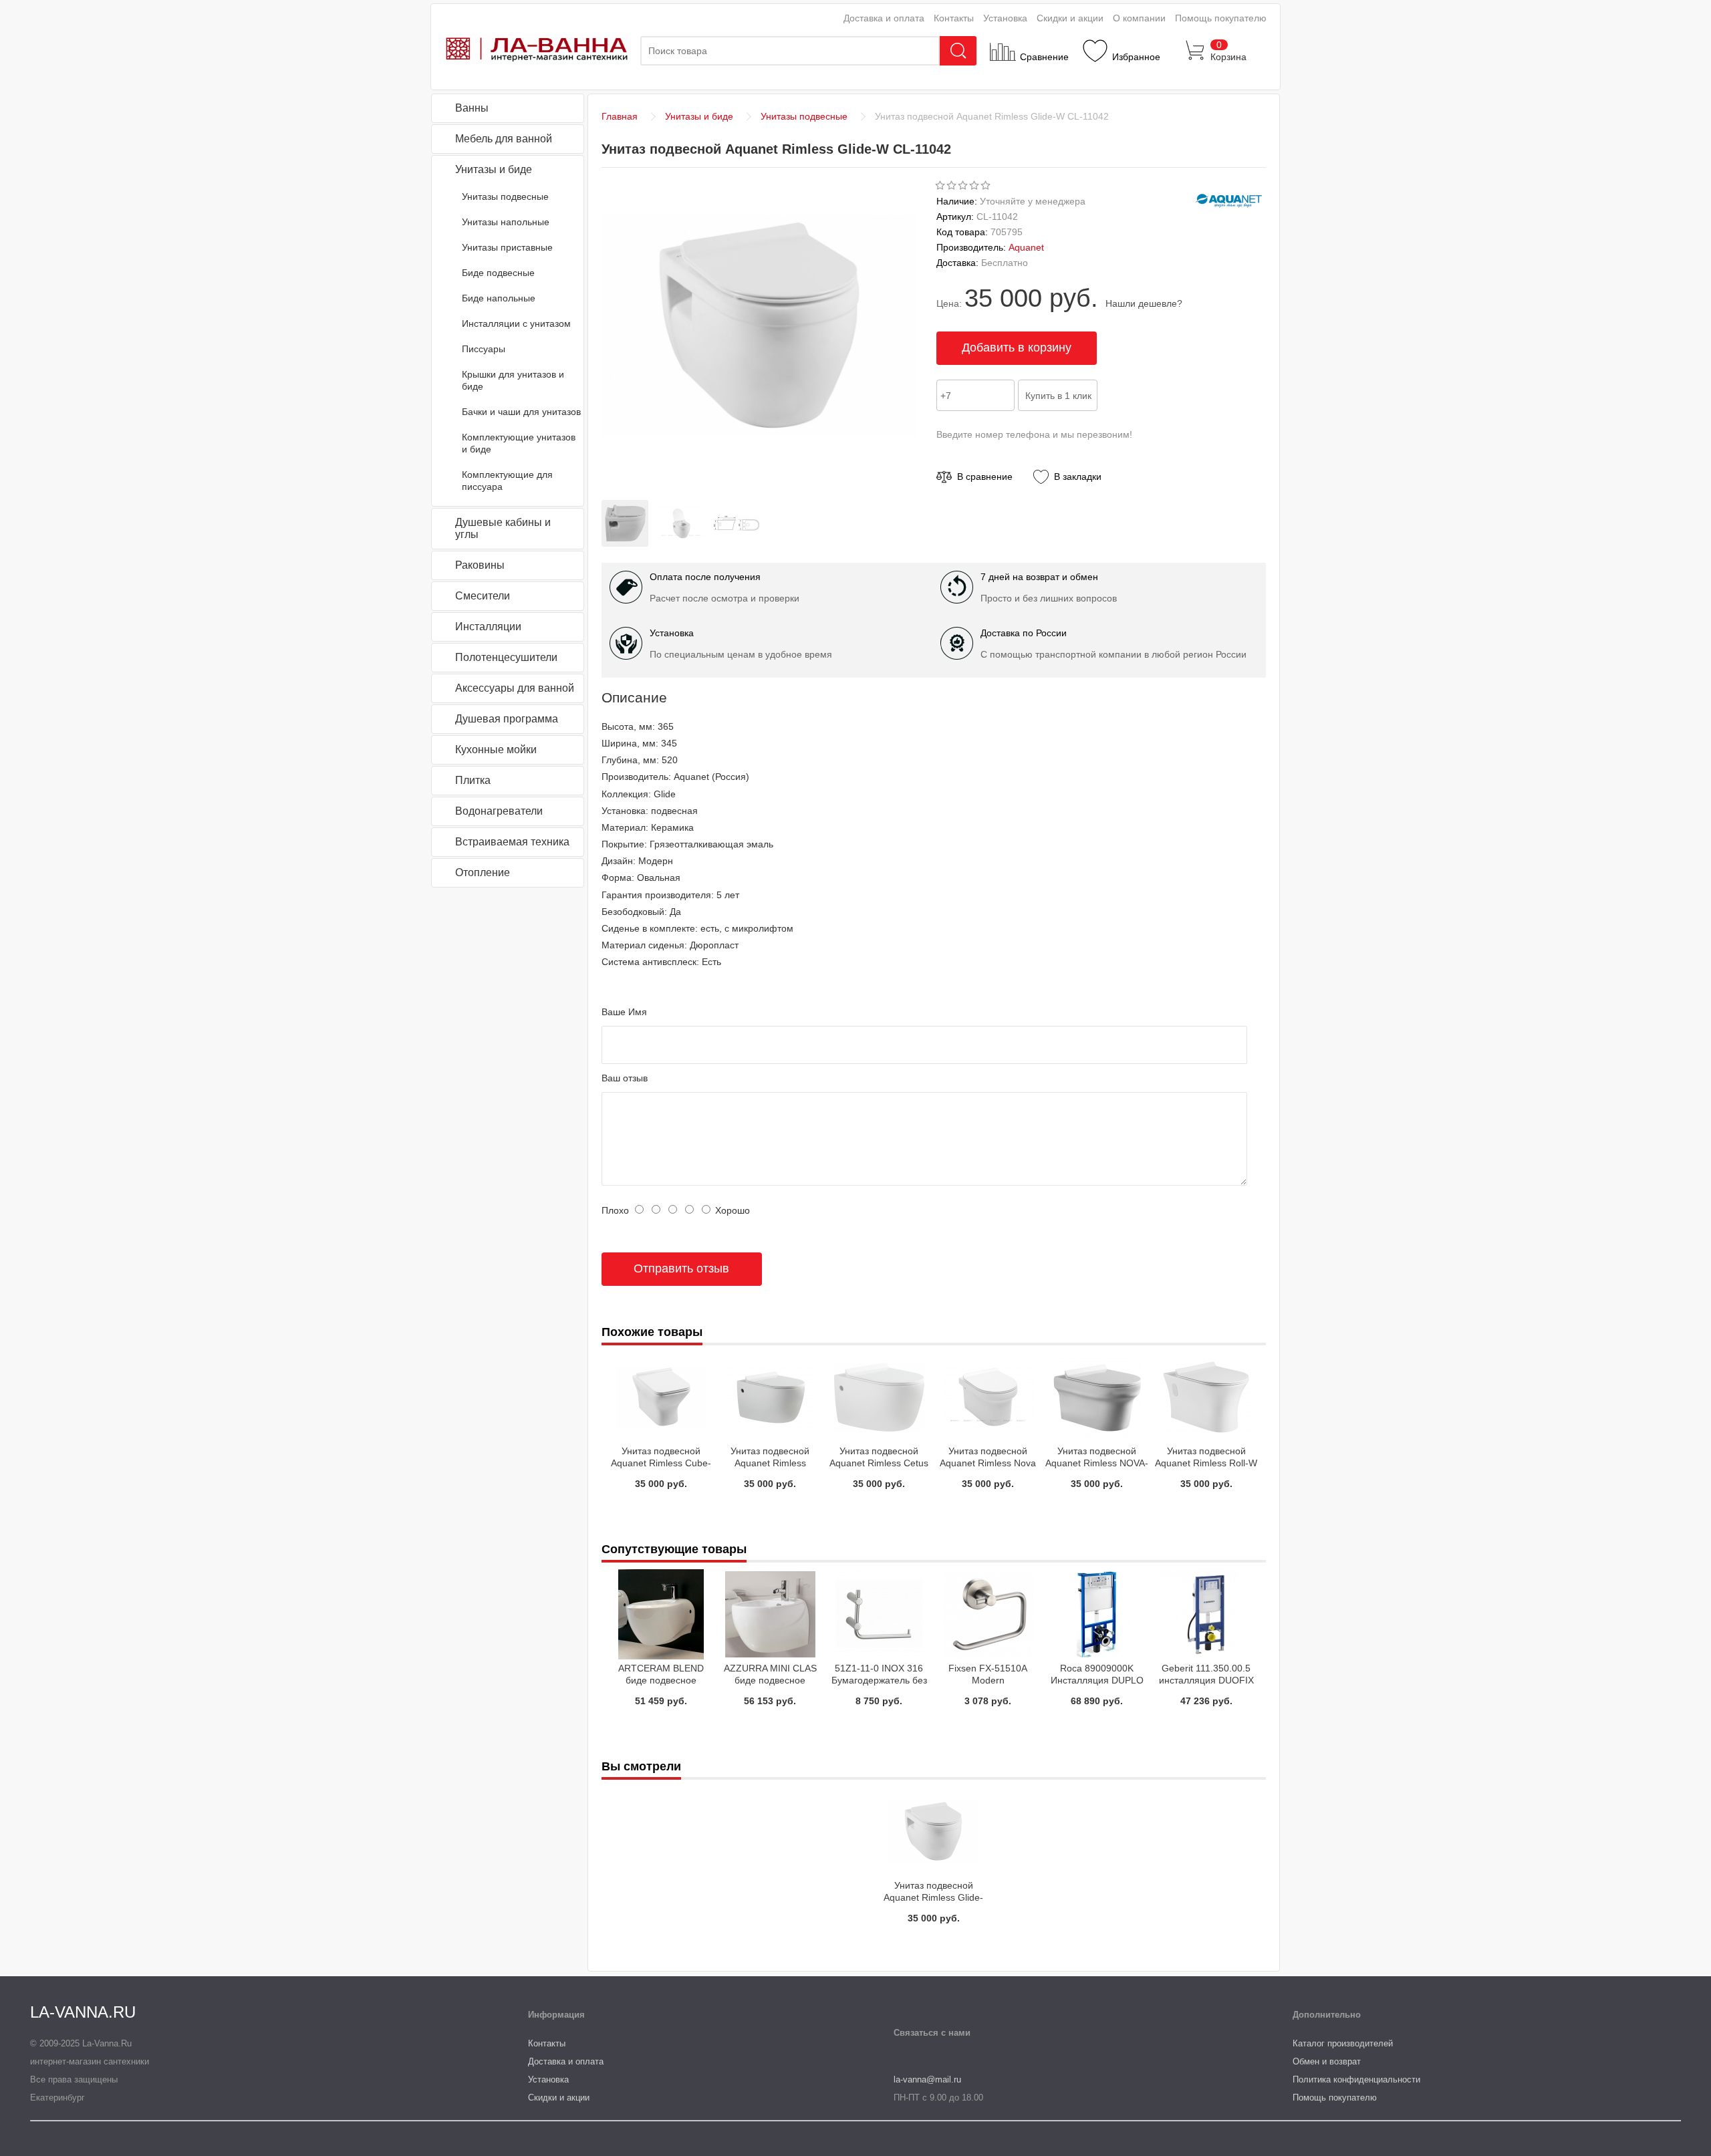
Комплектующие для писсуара (507, 481)
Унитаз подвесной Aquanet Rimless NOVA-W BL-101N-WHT (1097, 1463)
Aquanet (1026, 247)
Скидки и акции (1070, 18)
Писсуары (484, 349)
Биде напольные (499, 298)
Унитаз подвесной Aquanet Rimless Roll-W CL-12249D (1206, 1463)
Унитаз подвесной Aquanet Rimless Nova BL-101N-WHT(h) (988, 1463)
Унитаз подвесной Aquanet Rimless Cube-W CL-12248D (661, 1463)
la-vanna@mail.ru (927, 2079)
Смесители (483, 596)
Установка (1005, 18)
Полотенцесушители (506, 657)
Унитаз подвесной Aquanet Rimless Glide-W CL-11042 (933, 1897)
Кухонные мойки (496, 750)
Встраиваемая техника (512, 842)
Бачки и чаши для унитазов (521, 412)
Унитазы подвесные (505, 196)
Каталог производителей (1343, 2043)
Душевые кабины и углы (503, 528)
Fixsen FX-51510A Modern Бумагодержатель (988, 1680)
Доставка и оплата (884, 18)
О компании (1139, 18)
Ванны (472, 108)
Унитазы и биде (494, 169)
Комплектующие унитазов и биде (519, 443)
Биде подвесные (498, 273)
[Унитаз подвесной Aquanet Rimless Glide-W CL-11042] (628, 543)
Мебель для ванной (504, 139)
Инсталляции (488, 627)
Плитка (473, 780)
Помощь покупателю (1221, 18)
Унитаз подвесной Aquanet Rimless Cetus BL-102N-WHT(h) (879, 1463)
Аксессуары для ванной (515, 688)
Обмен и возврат (1327, 2061)
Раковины (480, 565)
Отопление (483, 872)
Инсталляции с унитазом (516, 323)
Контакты (954, 18)
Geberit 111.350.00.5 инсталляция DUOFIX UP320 (1206, 1680)
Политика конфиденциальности (1356, 2079)
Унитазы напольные (506, 222)
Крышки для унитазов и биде (513, 380)
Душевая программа (507, 719)
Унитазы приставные (507, 247)
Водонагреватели (499, 811)
